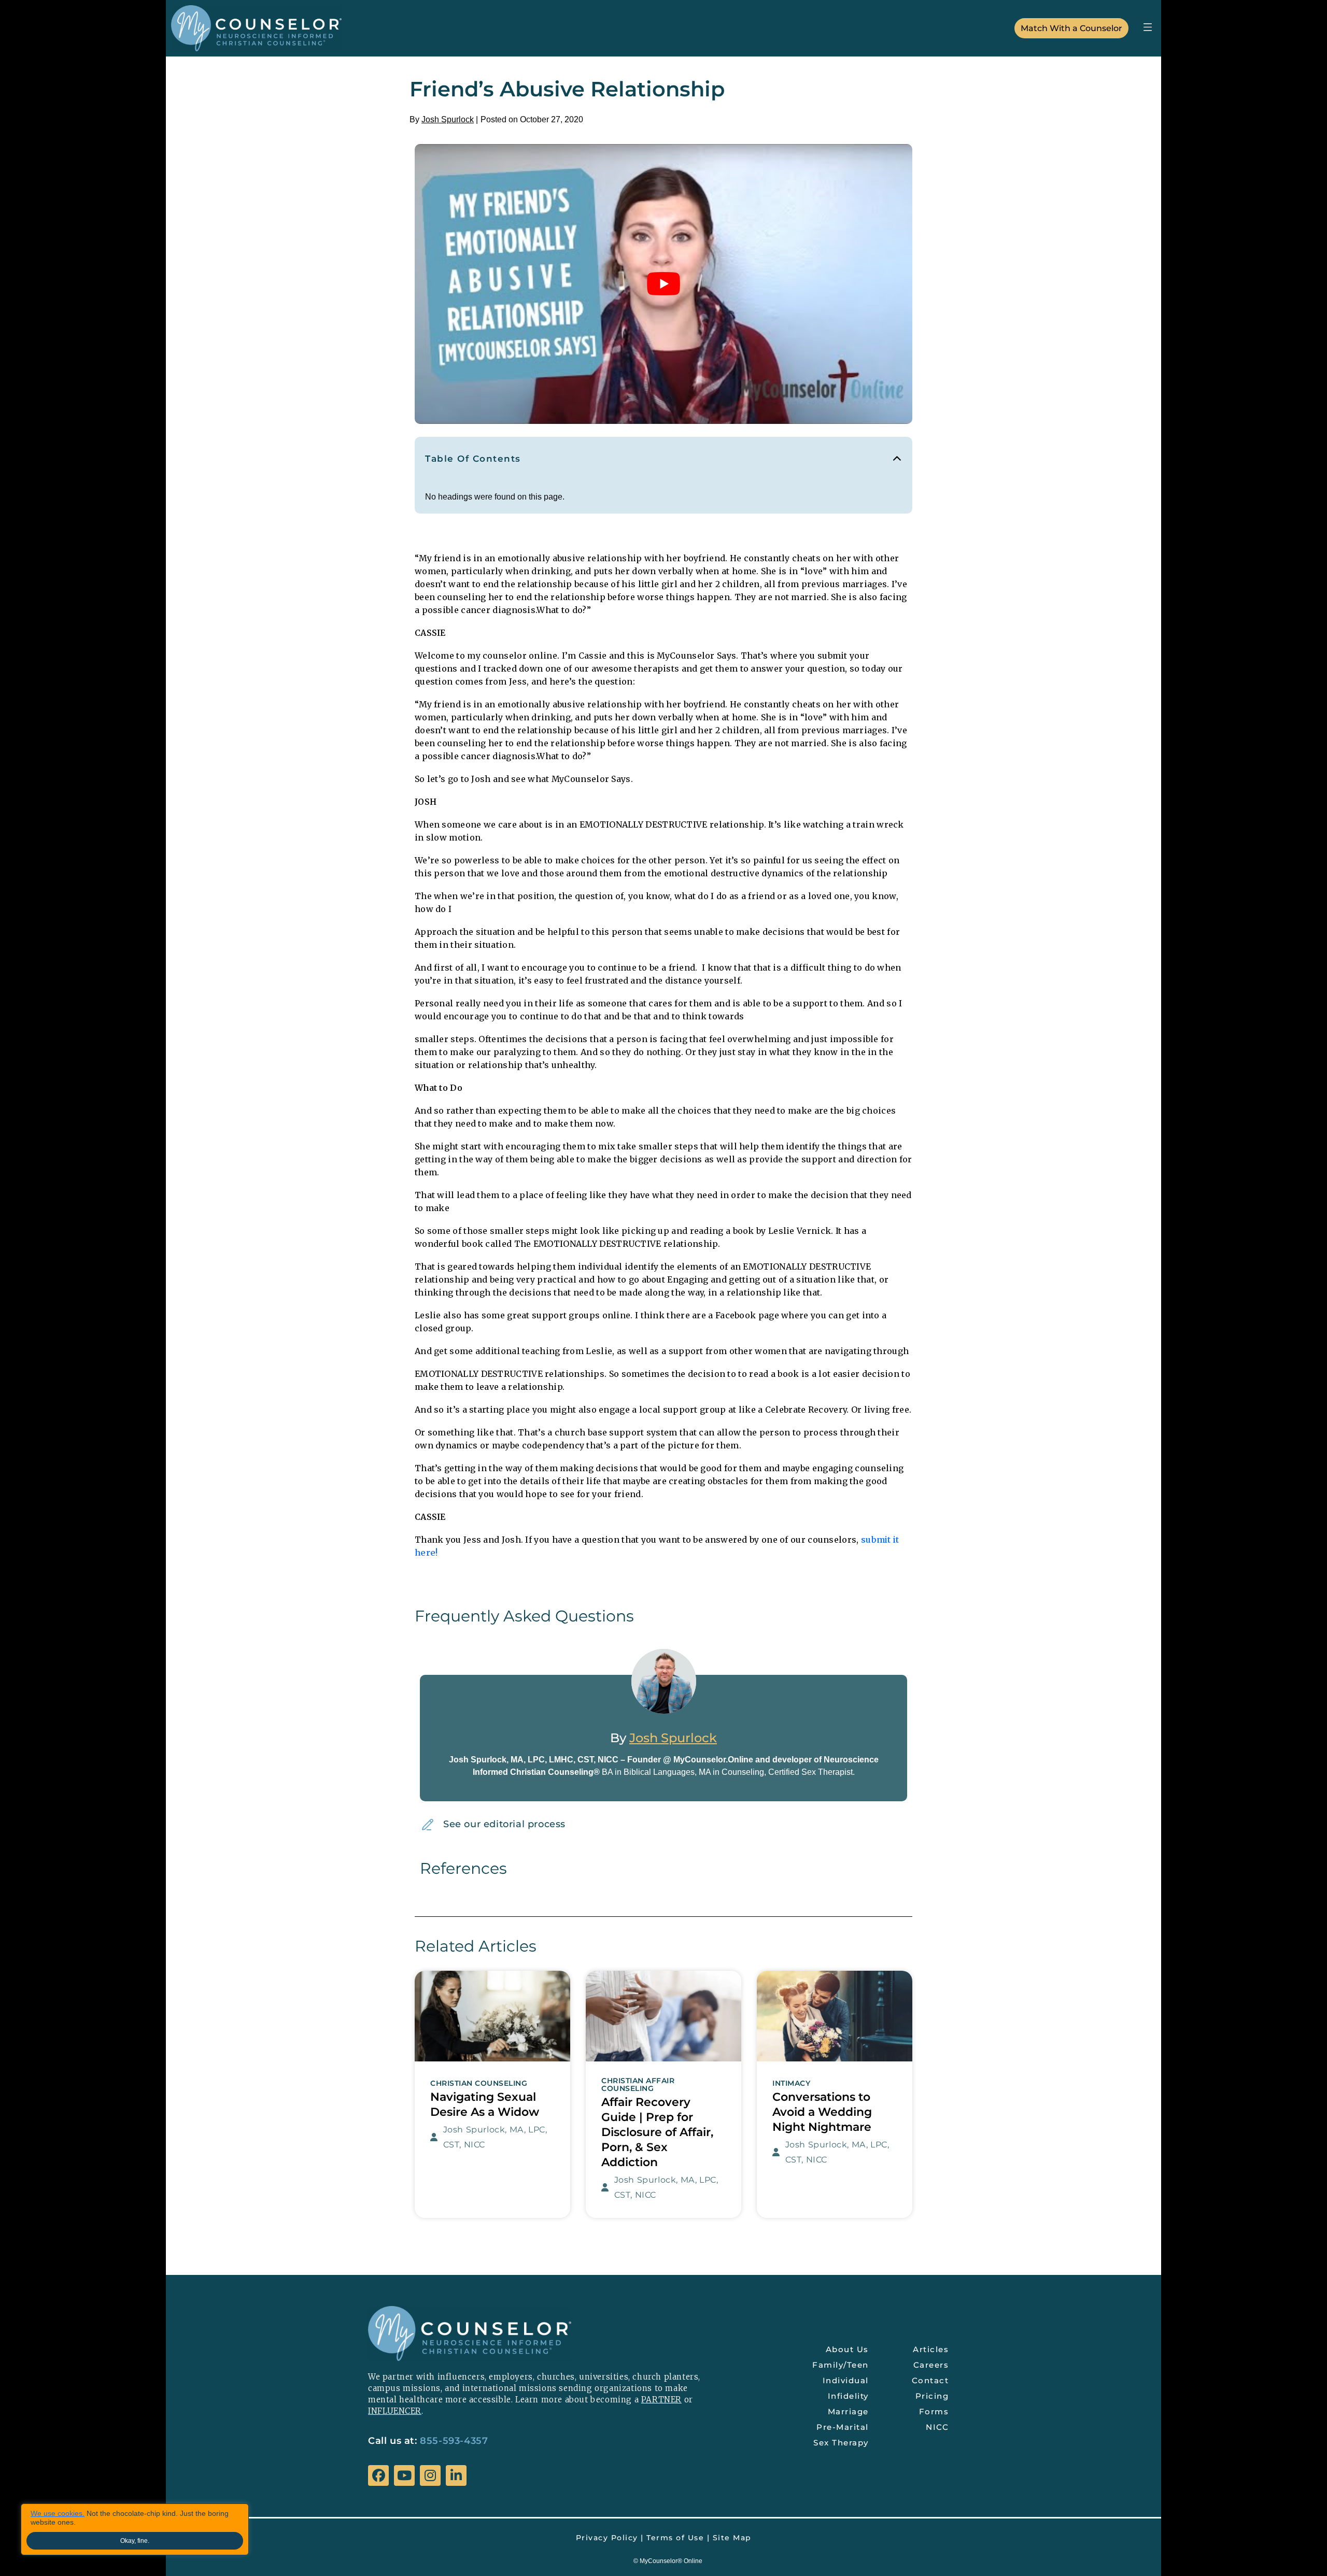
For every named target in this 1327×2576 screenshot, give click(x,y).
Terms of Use (675, 2538)
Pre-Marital (843, 2427)
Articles (931, 2349)
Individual (846, 2380)
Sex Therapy (841, 2443)
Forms (934, 2411)
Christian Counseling (479, 2083)
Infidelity (848, 2396)
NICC (937, 2427)
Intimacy (791, 2083)
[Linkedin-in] (456, 2475)
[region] (135, 2529)
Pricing (932, 2396)
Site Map (732, 2538)
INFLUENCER (395, 2411)
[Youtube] (404, 2475)
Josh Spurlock (448, 119)
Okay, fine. (135, 2541)
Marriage (848, 2411)
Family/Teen (841, 2365)
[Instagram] (430, 2475)
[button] (1147, 27)
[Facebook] (378, 2475)
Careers (931, 2365)
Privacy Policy (607, 2538)
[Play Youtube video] (663, 284)
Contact (930, 2380)
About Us (847, 2349)
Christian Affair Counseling (638, 2085)
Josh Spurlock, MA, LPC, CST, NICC (495, 2137)
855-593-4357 (454, 2441)
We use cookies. (58, 2513)
